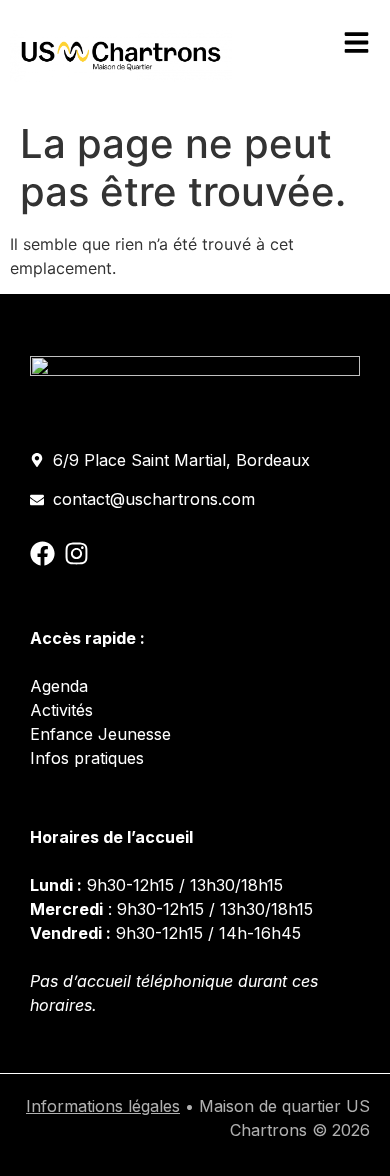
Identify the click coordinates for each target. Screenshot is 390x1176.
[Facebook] (42, 553)
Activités (61, 710)
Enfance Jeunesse (100, 734)
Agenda (59, 686)
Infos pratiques (87, 758)
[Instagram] (76, 553)
